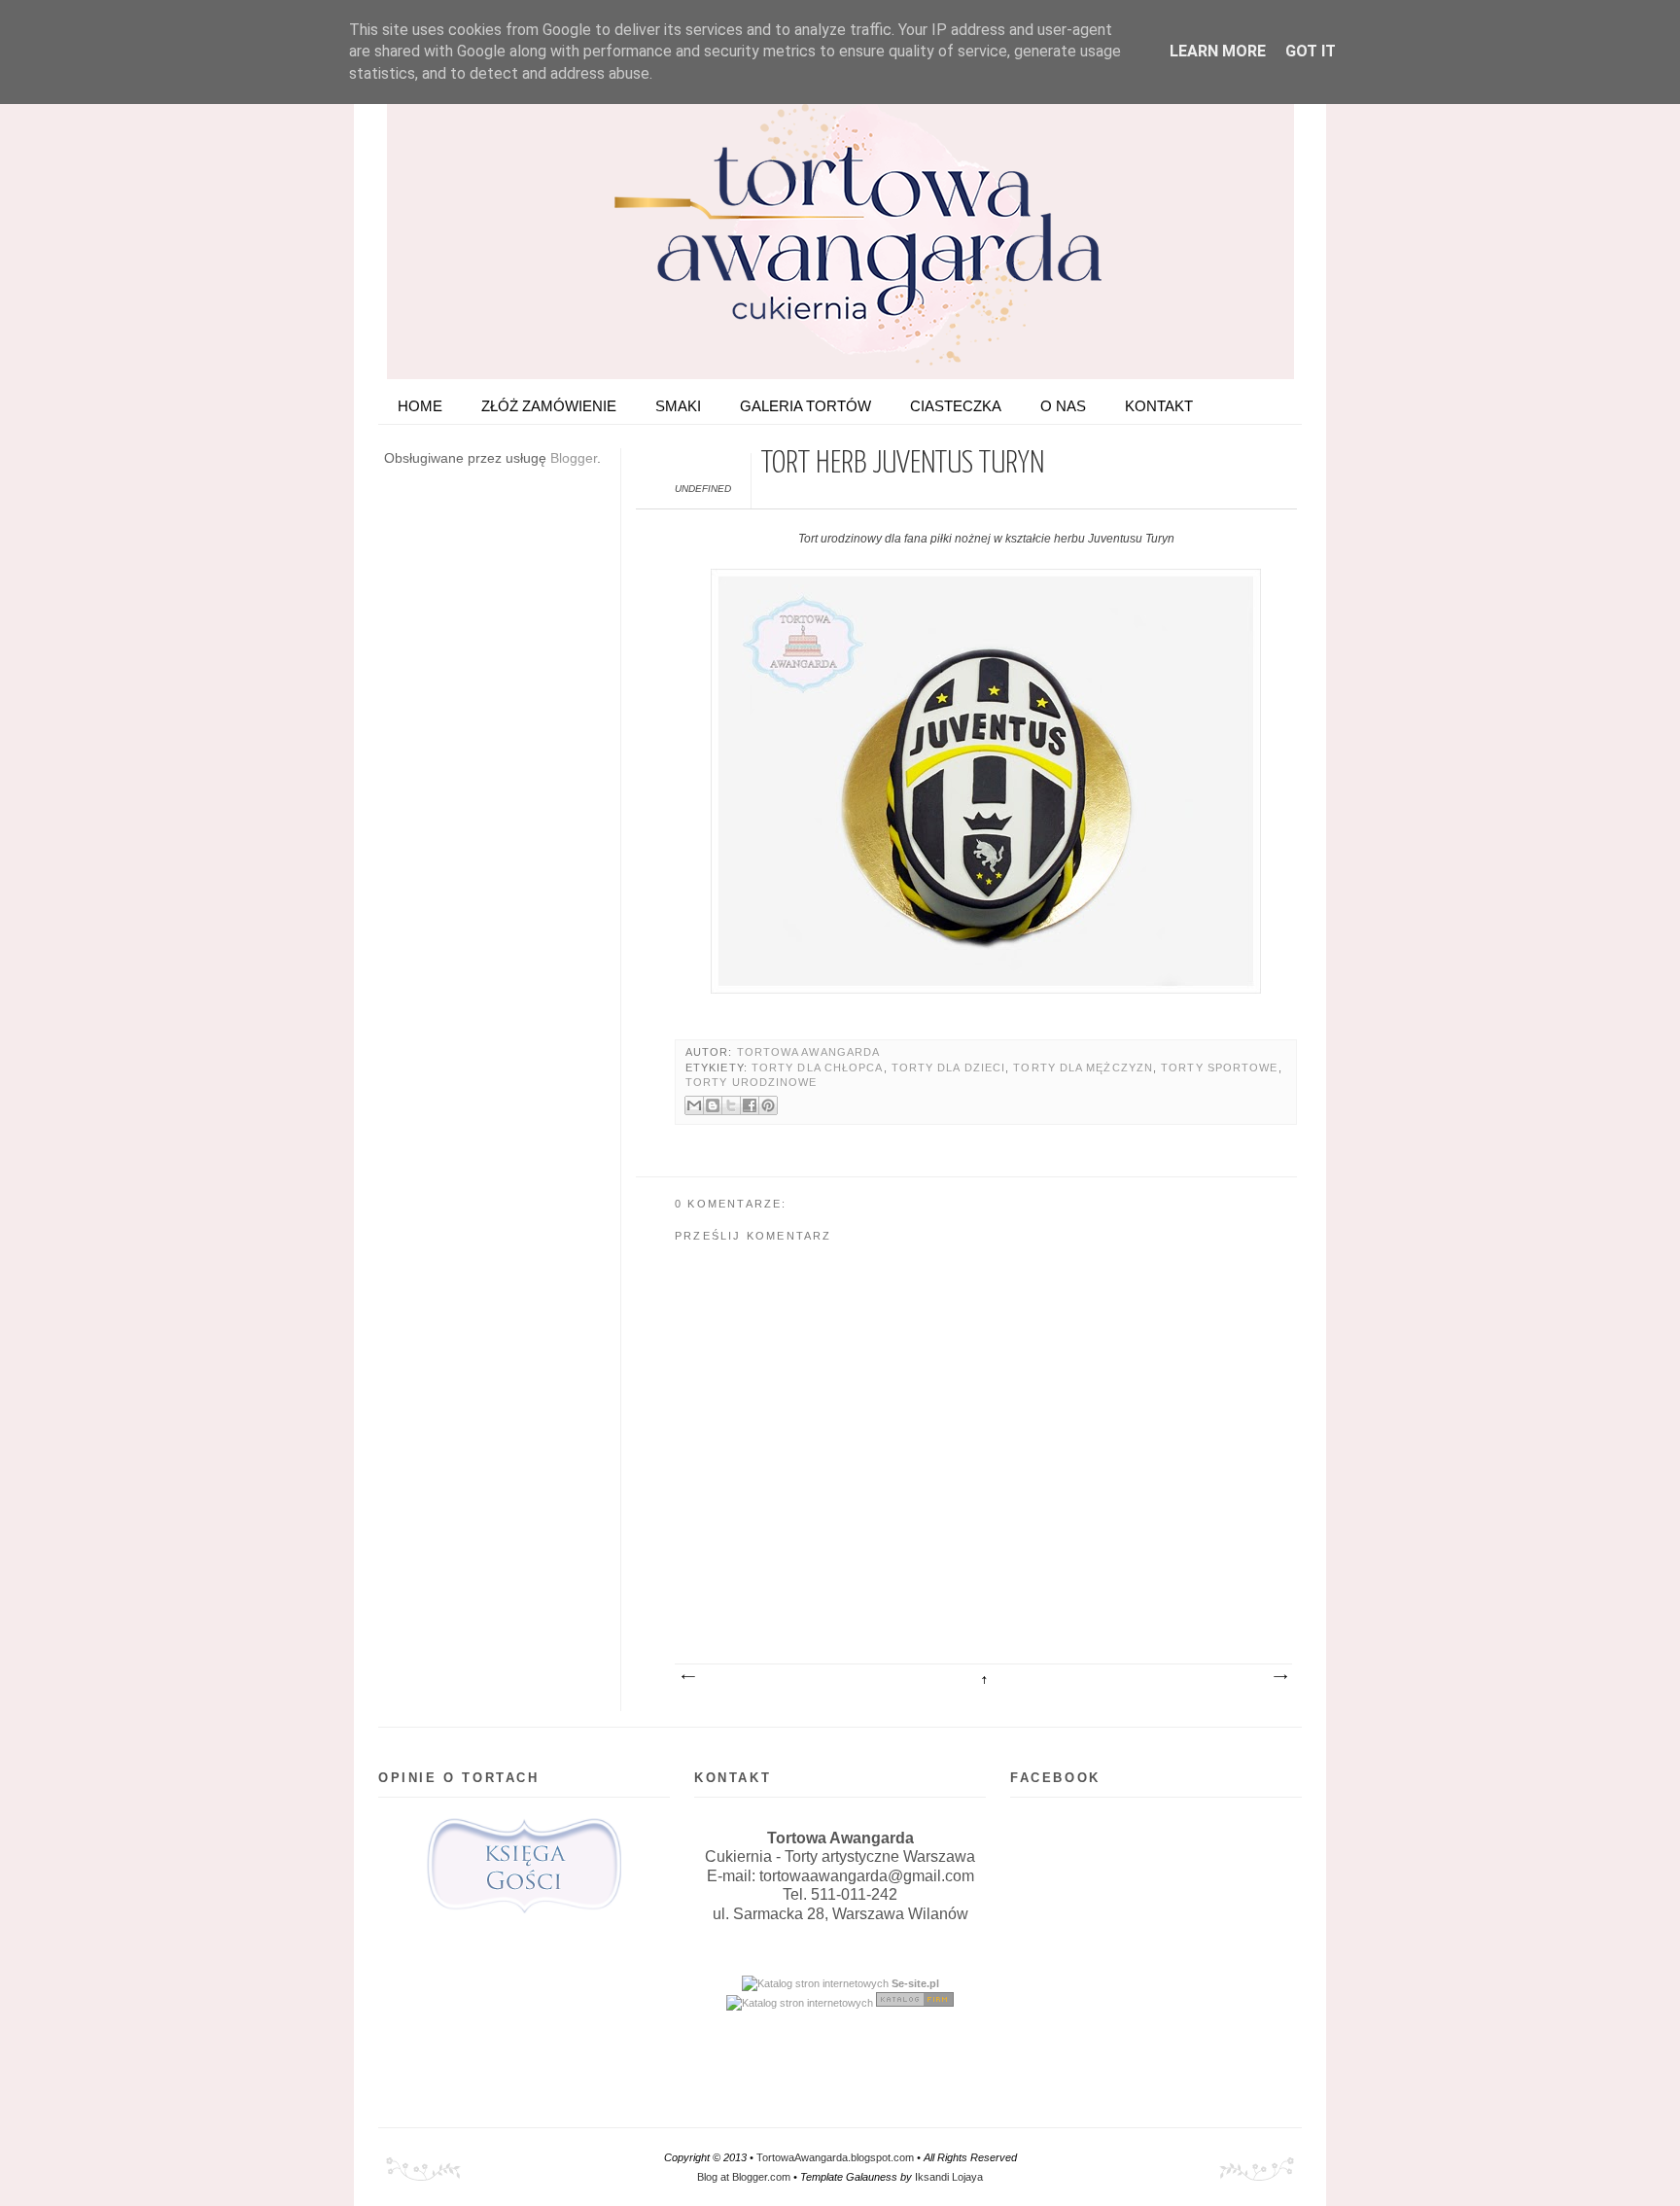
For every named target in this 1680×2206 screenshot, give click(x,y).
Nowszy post (687, 1677)
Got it (1311, 51)
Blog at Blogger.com (744, 2177)
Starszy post (1279, 1677)
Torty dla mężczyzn (1083, 1068)
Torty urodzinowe (751, 1082)
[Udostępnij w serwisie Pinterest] (768, 1105)
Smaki (678, 406)
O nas (1063, 406)
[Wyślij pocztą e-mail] (694, 1105)
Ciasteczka (956, 406)
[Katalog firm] (915, 2003)
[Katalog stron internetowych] (815, 1983)
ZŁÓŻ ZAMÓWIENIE (549, 406)
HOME (420, 406)
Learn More (1218, 51)
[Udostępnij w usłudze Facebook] (750, 1105)
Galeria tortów (805, 406)
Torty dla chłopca (818, 1068)
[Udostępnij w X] (731, 1105)
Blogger (574, 458)
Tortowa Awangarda (809, 1052)
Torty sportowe (1219, 1068)
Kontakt (1159, 406)
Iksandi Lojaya (949, 2177)
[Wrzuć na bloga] (713, 1105)
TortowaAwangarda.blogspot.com (835, 2157)
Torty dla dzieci (948, 1068)
